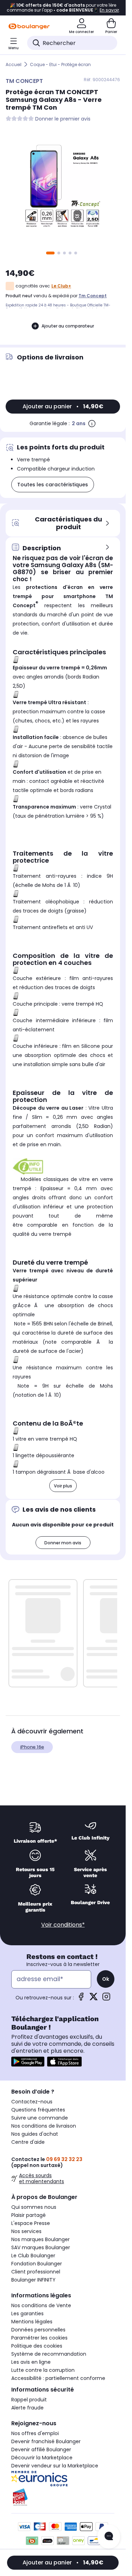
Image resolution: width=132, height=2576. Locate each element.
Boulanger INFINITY (33, 2280)
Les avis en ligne (31, 2362)
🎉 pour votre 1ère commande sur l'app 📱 (63, 8)
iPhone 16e (32, 1747)
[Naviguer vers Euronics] (63, 2479)
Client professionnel (36, 2272)
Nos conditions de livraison (44, 2126)
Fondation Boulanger (37, 2264)
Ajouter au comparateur (68, 326)
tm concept (93, 296)
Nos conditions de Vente (41, 2305)
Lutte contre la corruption (43, 2370)
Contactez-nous (32, 2102)
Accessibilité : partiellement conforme (58, 2378)
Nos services (26, 2231)
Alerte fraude (27, 2408)
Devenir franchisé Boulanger (46, 2441)
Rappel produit (29, 2400)
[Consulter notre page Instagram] (106, 1999)
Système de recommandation (49, 2354)
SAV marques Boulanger (41, 2247)
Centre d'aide (28, 2142)
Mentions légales (32, 2322)
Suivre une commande (40, 2118)
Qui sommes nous (34, 2207)
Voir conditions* (63, 1925)
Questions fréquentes (38, 2110)
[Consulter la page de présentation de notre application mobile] (28, 2062)
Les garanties (27, 2314)
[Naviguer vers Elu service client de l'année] (63, 2497)
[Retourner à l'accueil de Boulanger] (29, 26)
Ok (106, 1979)
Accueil (14, 64)
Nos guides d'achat (35, 2134)
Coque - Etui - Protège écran (60, 64)
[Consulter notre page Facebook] (81, 1999)
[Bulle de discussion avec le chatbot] (109, 2537)
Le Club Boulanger (33, 2256)
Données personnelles (38, 2330)
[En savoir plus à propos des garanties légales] (92, 423)
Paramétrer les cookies (39, 2338)
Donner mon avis (63, 1543)
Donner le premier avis (63, 119)
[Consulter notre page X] (94, 1999)
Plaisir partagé (29, 2215)
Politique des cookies (37, 2346)
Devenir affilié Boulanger (41, 2450)
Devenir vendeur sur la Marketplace (55, 2466)
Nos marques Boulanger (40, 2239)
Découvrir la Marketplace (42, 2458)
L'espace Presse (31, 2223)
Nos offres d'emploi (35, 2433)
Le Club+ (61, 286)
